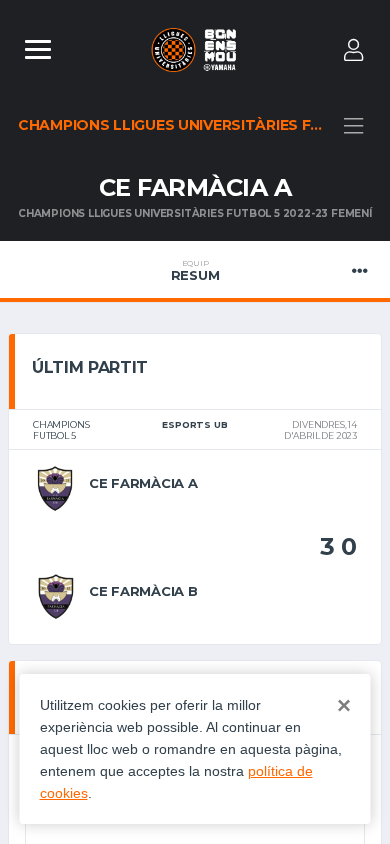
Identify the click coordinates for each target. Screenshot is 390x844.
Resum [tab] (195, 271)
